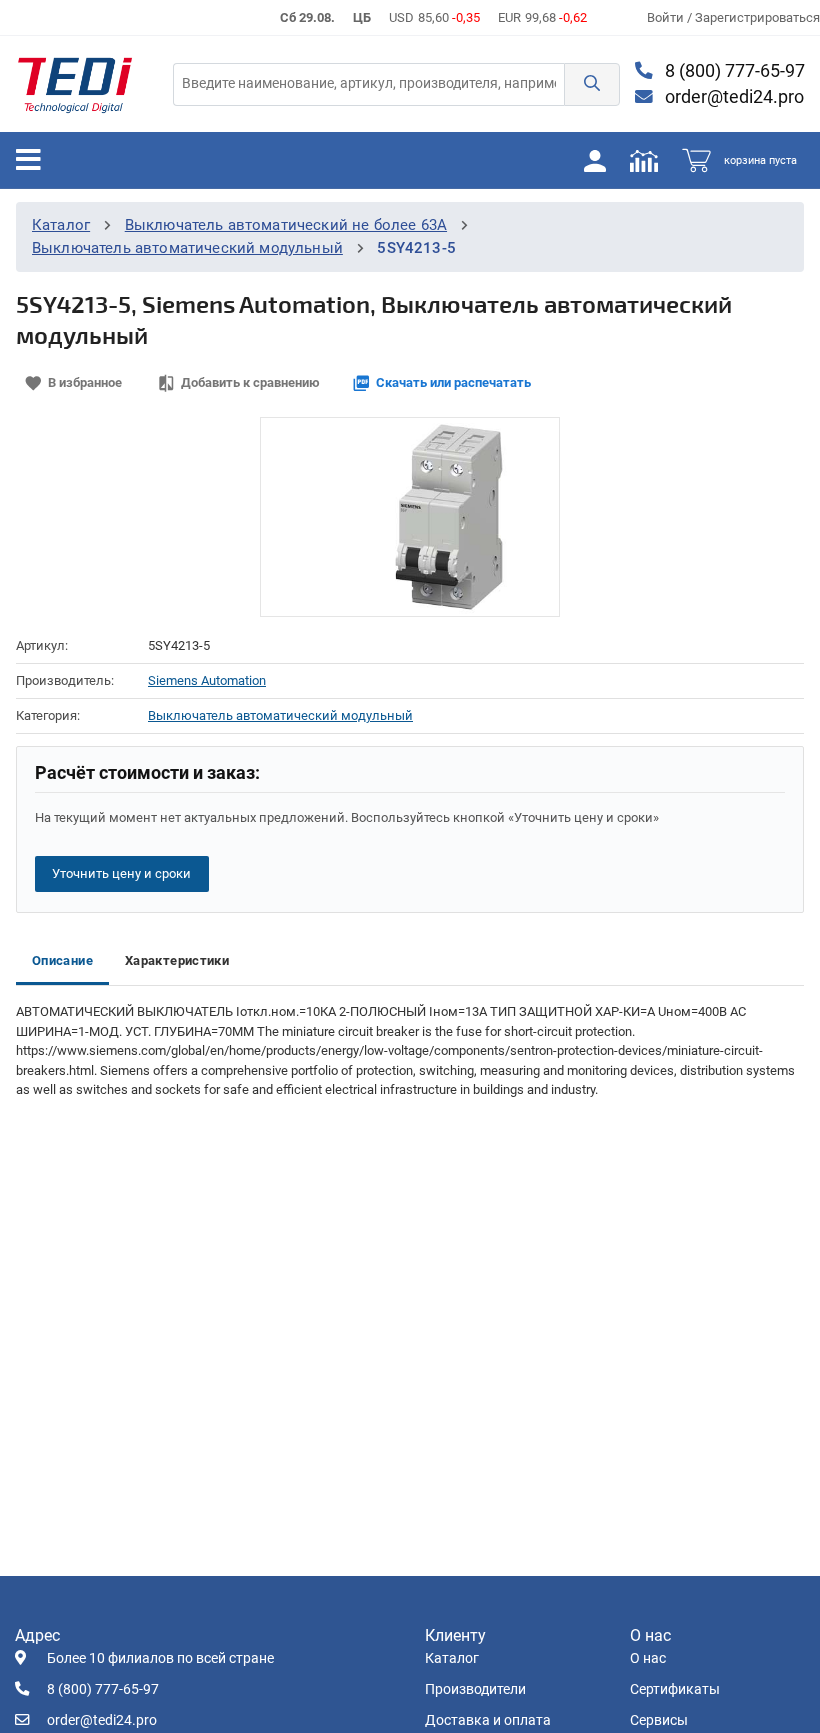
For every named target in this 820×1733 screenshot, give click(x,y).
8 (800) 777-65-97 (733, 71)
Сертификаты (675, 1689)
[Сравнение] (644, 160)
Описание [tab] (62, 960)
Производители (475, 1689)
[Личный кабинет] (595, 160)
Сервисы (659, 1720)
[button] (592, 84)
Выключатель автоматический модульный (187, 248)
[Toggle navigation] (28, 160)
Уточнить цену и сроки (121, 873)
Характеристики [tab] (177, 960)
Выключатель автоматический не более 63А (286, 225)
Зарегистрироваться (757, 17)
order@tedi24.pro (732, 97)
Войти (667, 17)
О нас (648, 1658)
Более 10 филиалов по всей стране (160, 1658)
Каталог (61, 225)
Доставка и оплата (488, 1720)
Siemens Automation (207, 680)
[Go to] (75, 84)
